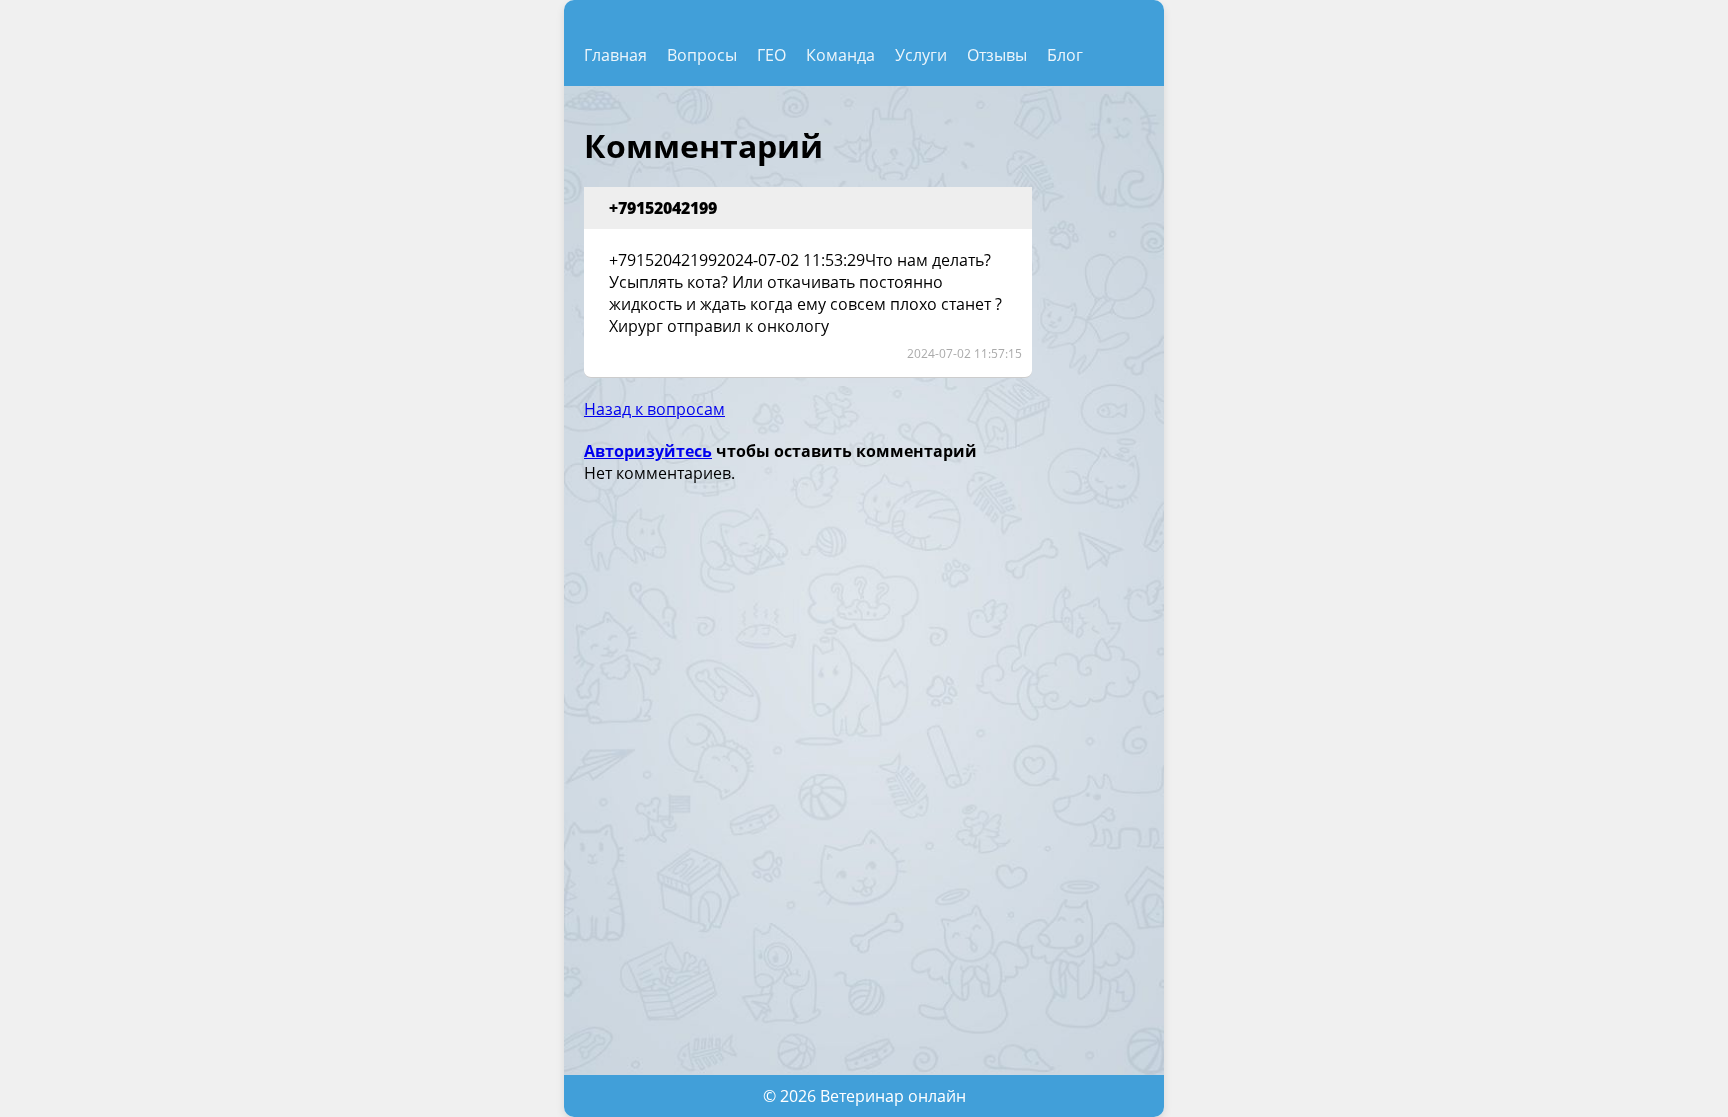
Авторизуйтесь (648, 451)
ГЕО (771, 55)
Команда (840, 55)
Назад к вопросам (654, 409)
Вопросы (702, 55)
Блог (1065, 55)
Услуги (921, 55)
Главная (615, 55)
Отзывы (997, 55)
